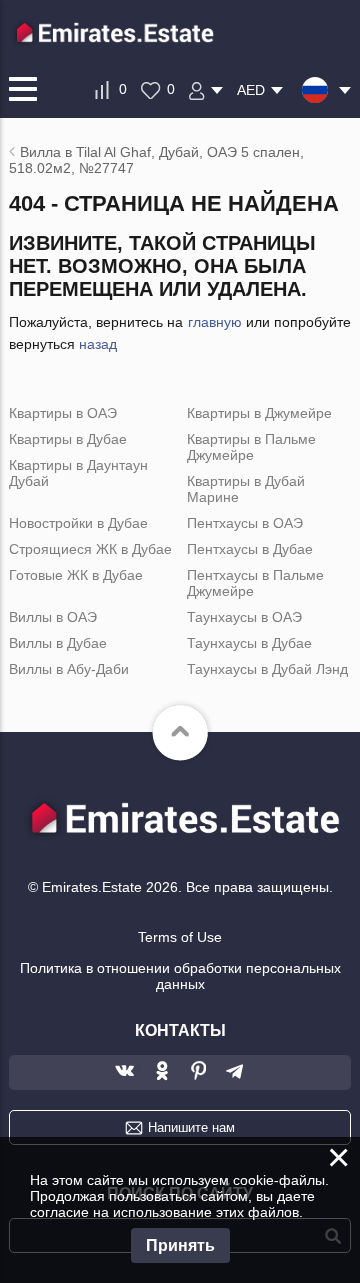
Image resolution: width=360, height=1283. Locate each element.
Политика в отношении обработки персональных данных (180, 976)
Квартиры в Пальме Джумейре (251, 447)
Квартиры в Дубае (68, 439)
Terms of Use (180, 937)
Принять (180, 1245)
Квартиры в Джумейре (259, 413)
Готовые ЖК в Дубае (76, 575)
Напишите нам (191, 1127)
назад (98, 344)
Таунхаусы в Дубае (249, 643)
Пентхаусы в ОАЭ (245, 523)
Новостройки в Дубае (78, 523)
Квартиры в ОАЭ (63, 413)
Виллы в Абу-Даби (69, 669)
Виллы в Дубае (58, 643)
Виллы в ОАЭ (53, 617)
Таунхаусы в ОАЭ (244, 617)
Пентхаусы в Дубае (250, 549)
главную (215, 322)
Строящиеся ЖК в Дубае (90, 549)
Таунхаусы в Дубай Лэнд (267, 669)
